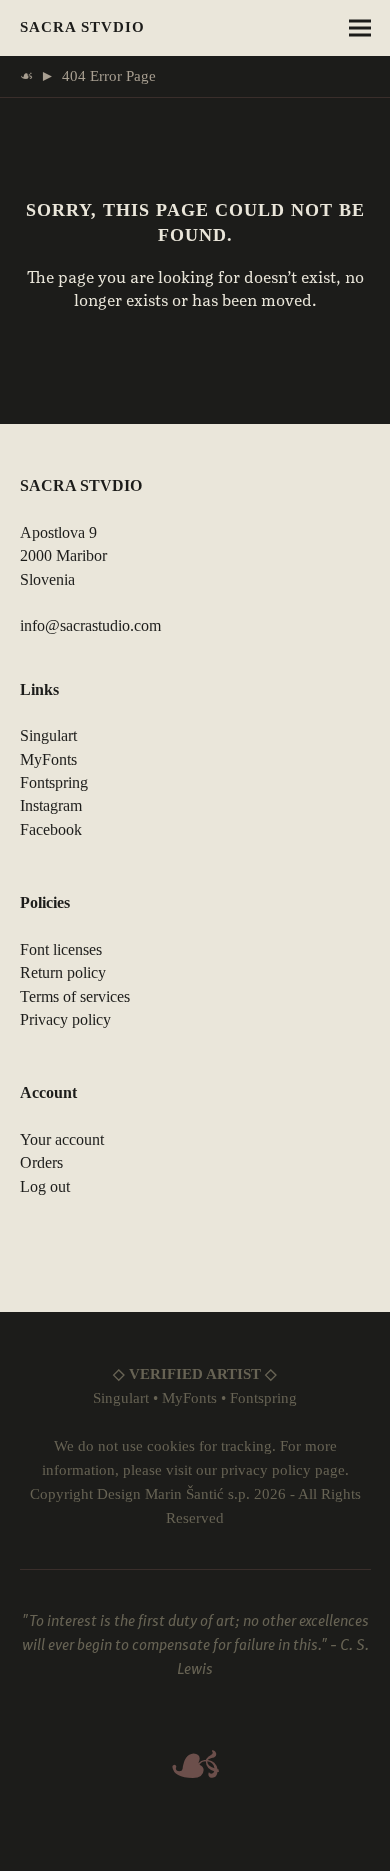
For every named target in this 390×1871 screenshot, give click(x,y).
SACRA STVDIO (82, 27)
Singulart (48, 735)
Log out (45, 1186)
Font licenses (61, 949)
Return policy (63, 972)
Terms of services (75, 996)
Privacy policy (65, 1019)
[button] (360, 28)
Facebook (51, 829)
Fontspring (54, 782)
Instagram (51, 805)
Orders (41, 1162)
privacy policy (266, 1470)
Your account (62, 1139)
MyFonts (48, 759)
